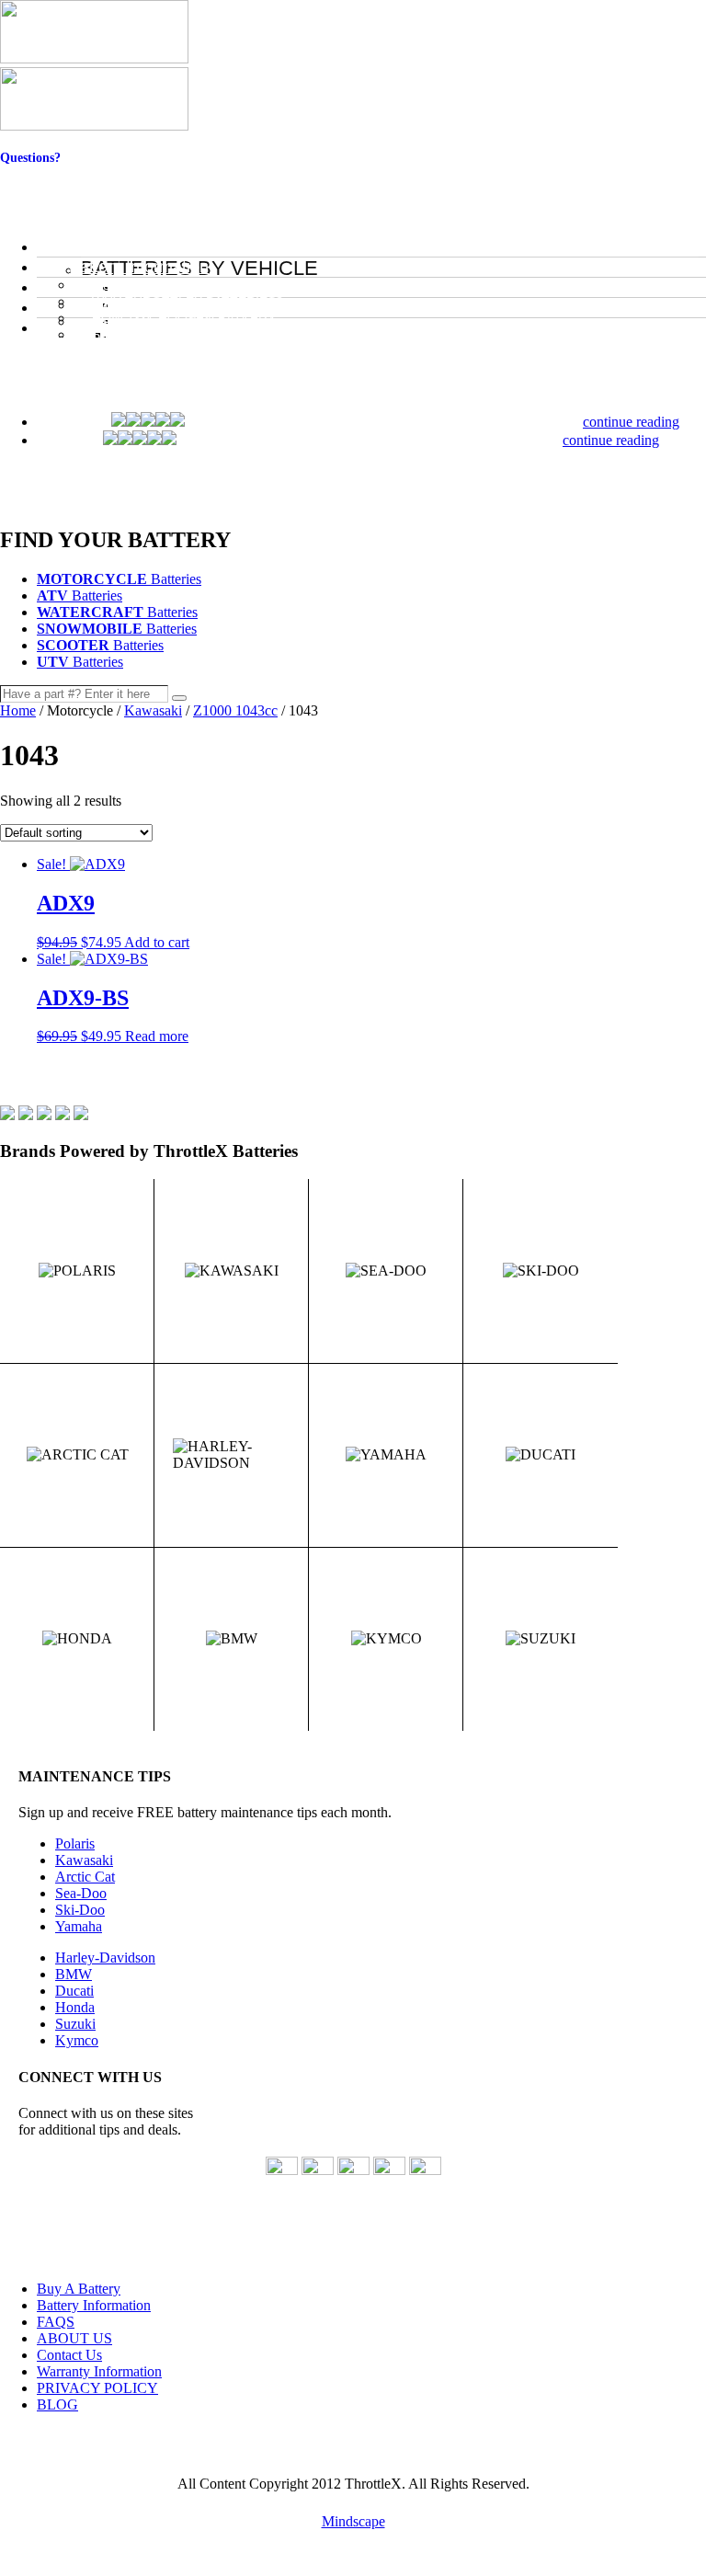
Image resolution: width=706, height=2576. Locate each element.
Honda (75, 2007)
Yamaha (79, 1926)
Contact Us (31, 172)
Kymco (77, 2040)
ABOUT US (74, 2338)
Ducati (74, 1991)
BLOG (57, 2404)
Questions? (30, 158)
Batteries (119, 579)
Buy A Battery (79, 2289)
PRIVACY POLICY (97, 2388)
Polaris (75, 1843)
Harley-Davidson (105, 1958)
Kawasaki (153, 710)
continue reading (631, 422)
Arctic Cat (85, 1877)
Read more (157, 1036)
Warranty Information (99, 2371)
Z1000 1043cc (235, 710)
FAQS (56, 2322)
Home (18, 710)
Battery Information (94, 2305)
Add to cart (157, 942)
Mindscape (353, 2521)
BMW (74, 1974)
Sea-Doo (81, 1893)
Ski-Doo (80, 1910)
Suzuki (75, 2024)
